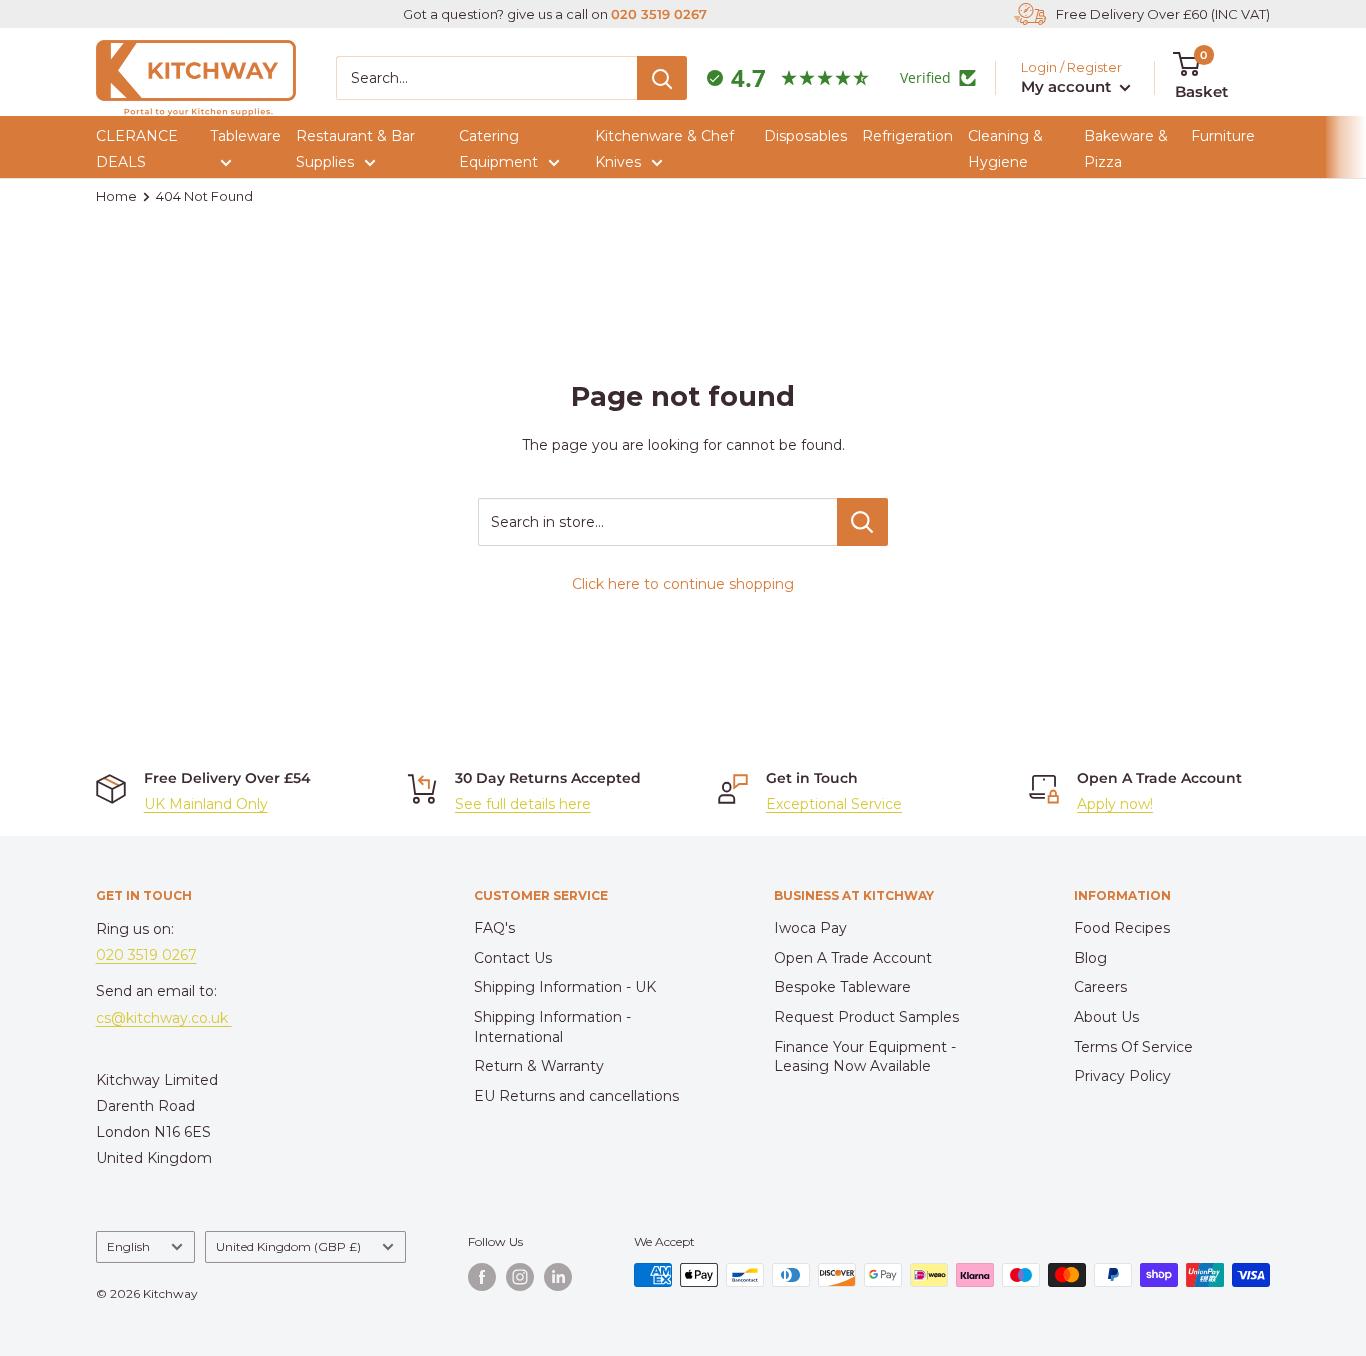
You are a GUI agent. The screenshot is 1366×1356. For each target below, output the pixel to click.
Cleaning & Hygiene (1005, 149)
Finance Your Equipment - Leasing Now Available (865, 1057)
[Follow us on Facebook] (482, 1277)
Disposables (805, 136)
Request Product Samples (866, 1017)
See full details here (523, 804)
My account (1068, 86)
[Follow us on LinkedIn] (558, 1277)
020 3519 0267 (659, 14)
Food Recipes (1122, 928)
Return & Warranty (539, 1066)
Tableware (245, 136)
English (128, 1246)
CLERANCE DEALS (137, 149)
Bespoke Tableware (842, 987)
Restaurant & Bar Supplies (355, 149)
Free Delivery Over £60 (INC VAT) (1163, 14)
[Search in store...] (862, 522)
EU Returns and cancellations (576, 1096)
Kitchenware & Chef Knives (664, 149)
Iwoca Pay (810, 928)
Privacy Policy (1122, 1076)
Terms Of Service (1133, 1047)
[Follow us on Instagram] (520, 1277)
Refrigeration (907, 136)
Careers (1100, 987)
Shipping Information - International (552, 1027)
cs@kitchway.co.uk (164, 1018)
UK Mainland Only (206, 804)
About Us (1106, 1017)
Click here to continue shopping (683, 584)
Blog (1090, 958)
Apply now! (1115, 804)
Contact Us (513, 958)
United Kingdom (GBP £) (288, 1246)
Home (116, 196)
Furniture (1223, 136)
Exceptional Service (834, 804)
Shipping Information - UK (565, 987)
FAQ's (494, 928)
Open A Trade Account (853, 958)
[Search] (662, 78)
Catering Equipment (498, 149)
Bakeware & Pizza (1126, 149)
